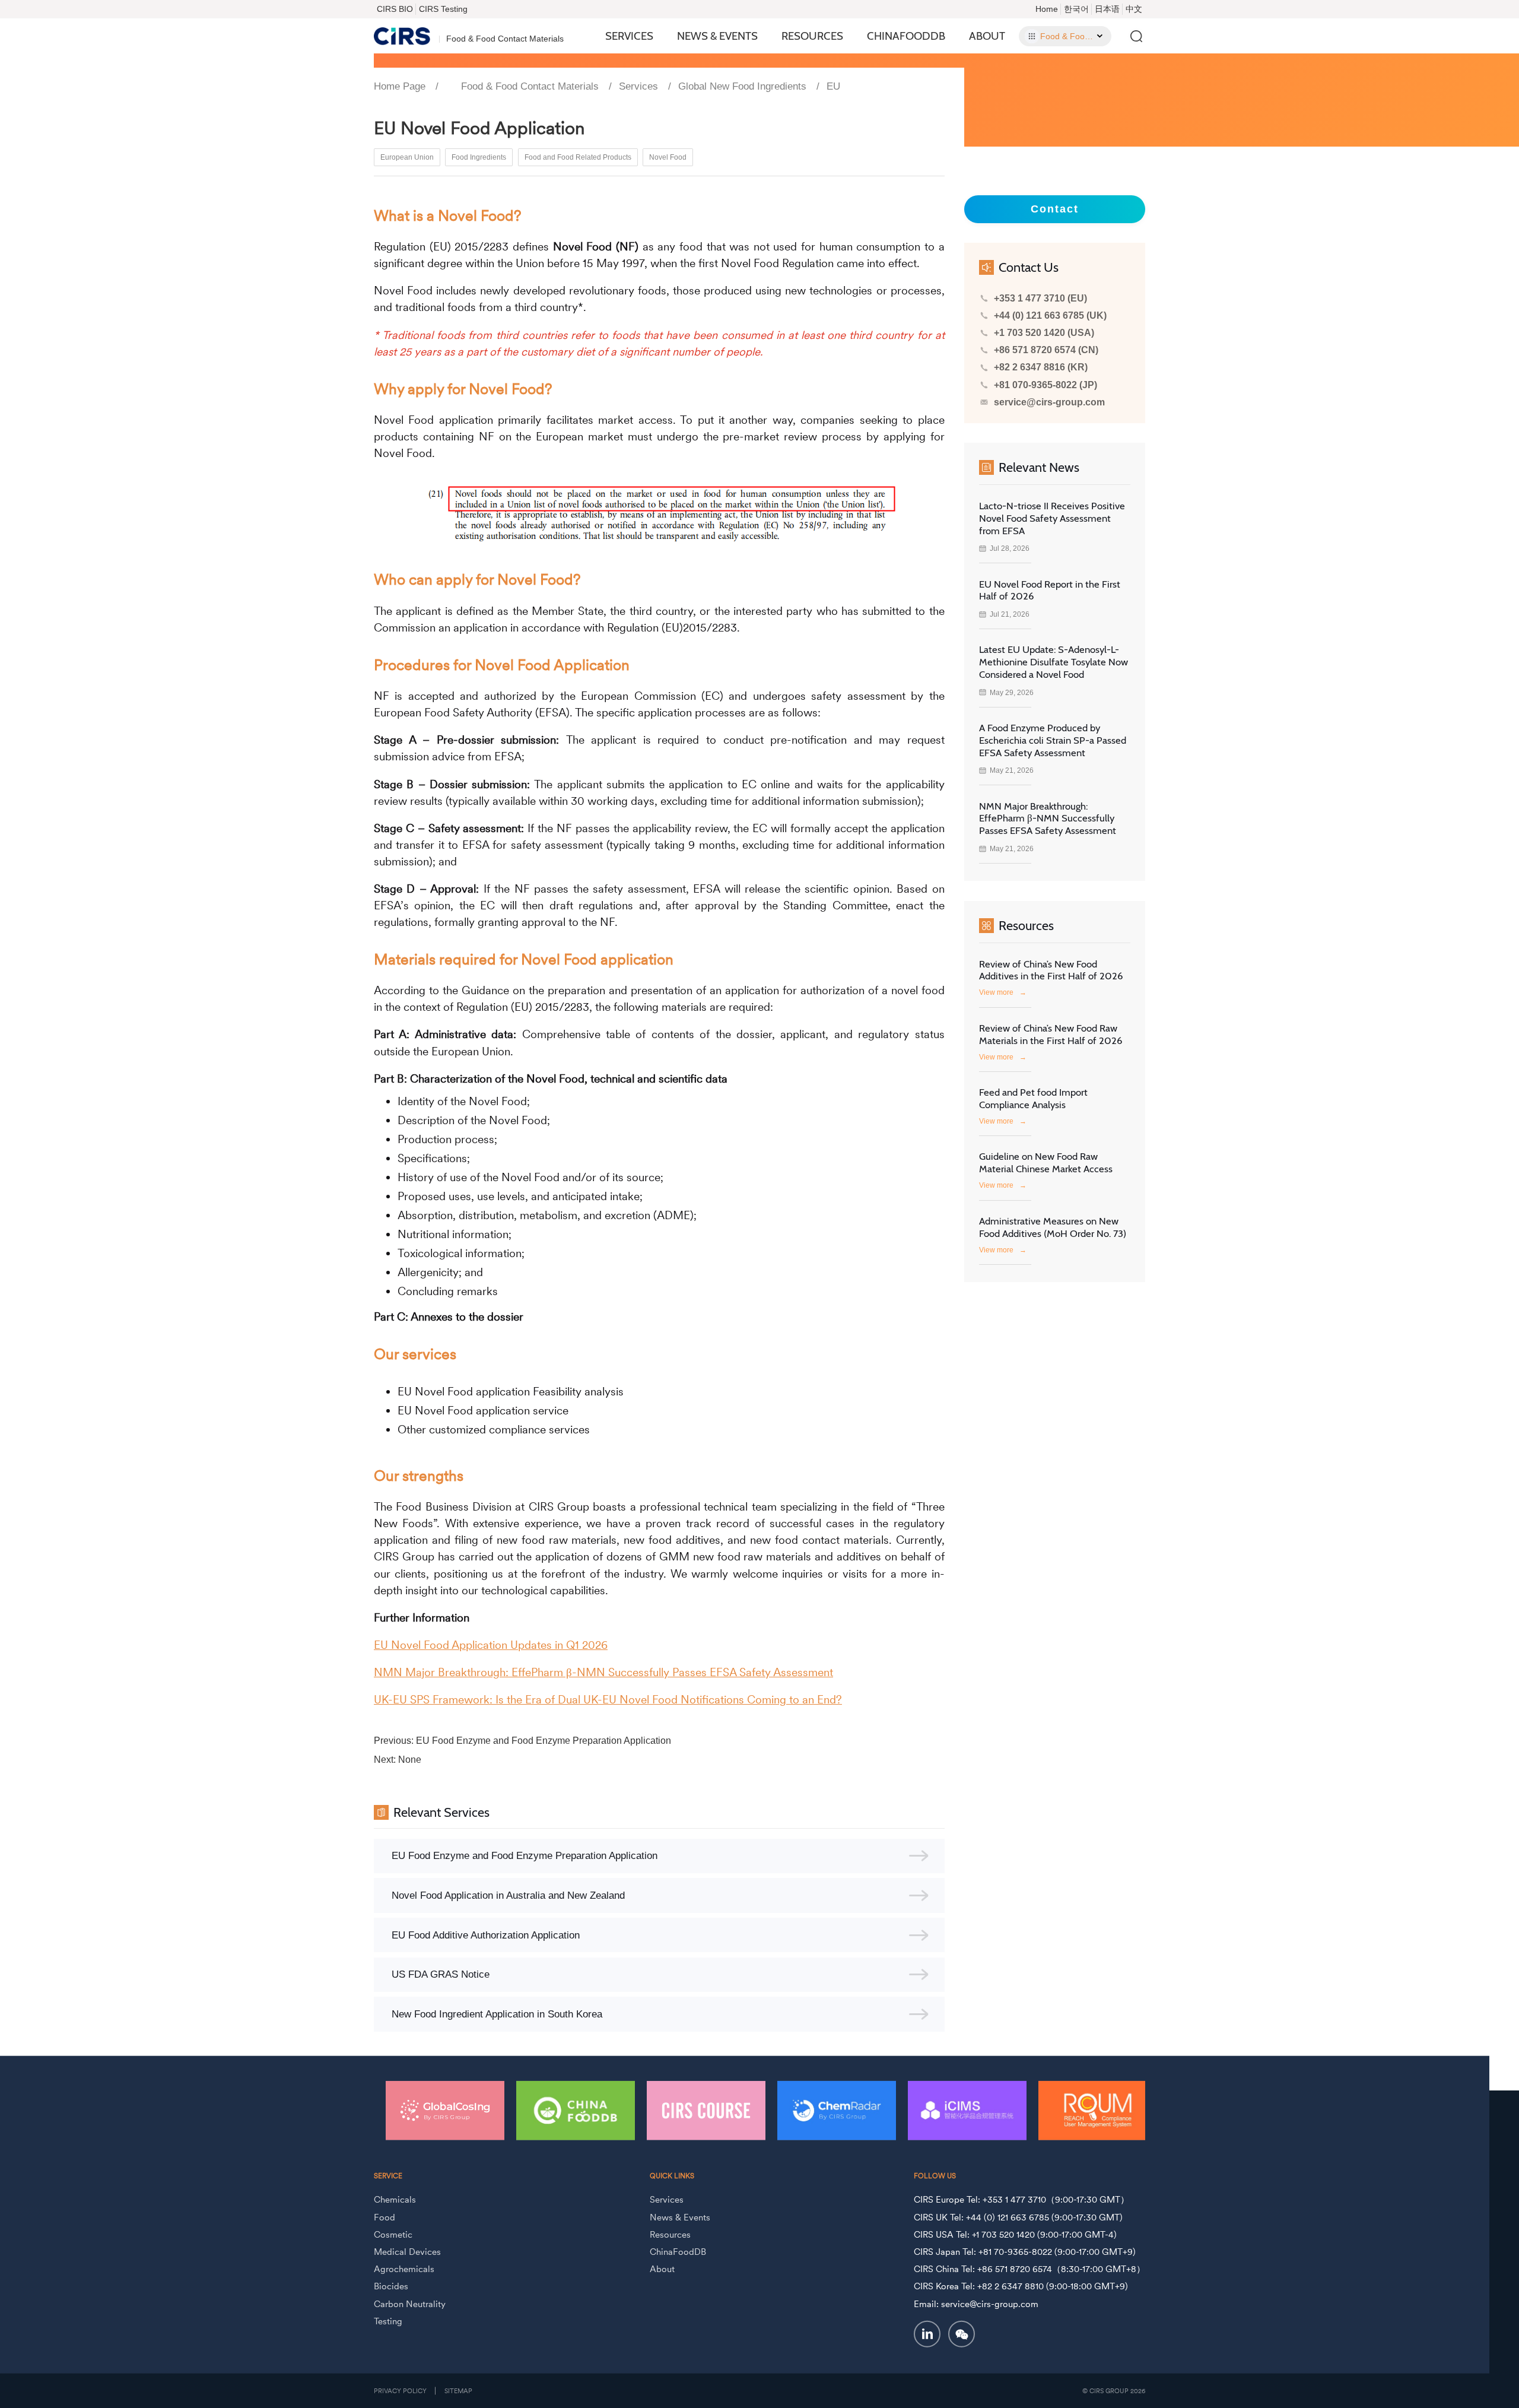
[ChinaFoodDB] (445, 2110)
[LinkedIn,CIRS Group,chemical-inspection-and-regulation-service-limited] (927, 2334)
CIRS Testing (443, 9)
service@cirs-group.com (1049, 402)
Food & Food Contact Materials (530, 86)
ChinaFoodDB (906, 36)
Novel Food (668, 157)
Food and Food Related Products (578, 157)
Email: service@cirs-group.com (976, 2303)
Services (629, 36)
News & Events (717, 36)
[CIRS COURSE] (576, 2110)
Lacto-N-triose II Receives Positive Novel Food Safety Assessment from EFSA (1052, 518)
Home (1047, 9)
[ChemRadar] (706, 2110)
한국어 (1076, 9)
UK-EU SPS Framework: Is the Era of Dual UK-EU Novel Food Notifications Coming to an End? (608, 1700)
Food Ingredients (479, 157)
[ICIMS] (837, 2110)
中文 (1134, 9)
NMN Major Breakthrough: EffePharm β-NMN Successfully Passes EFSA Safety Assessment (603, 1672)
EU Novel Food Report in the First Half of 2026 (1050, 590)
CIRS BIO (395, 9)
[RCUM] (967, 2110)
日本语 (1107, 9)
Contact (1055, 209)
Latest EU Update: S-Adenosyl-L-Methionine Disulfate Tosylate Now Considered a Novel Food (1054, 662)
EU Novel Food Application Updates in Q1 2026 (491, 1645)
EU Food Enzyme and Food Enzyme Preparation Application (544, 1741)
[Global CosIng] (1098, 2110)
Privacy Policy (400, 2391)
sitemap (458, 2391)
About (987, 36)
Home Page (400, 86)
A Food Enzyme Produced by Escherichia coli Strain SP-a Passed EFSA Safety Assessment (1053, 740)
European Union (407, 157)
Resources (812, 36)
